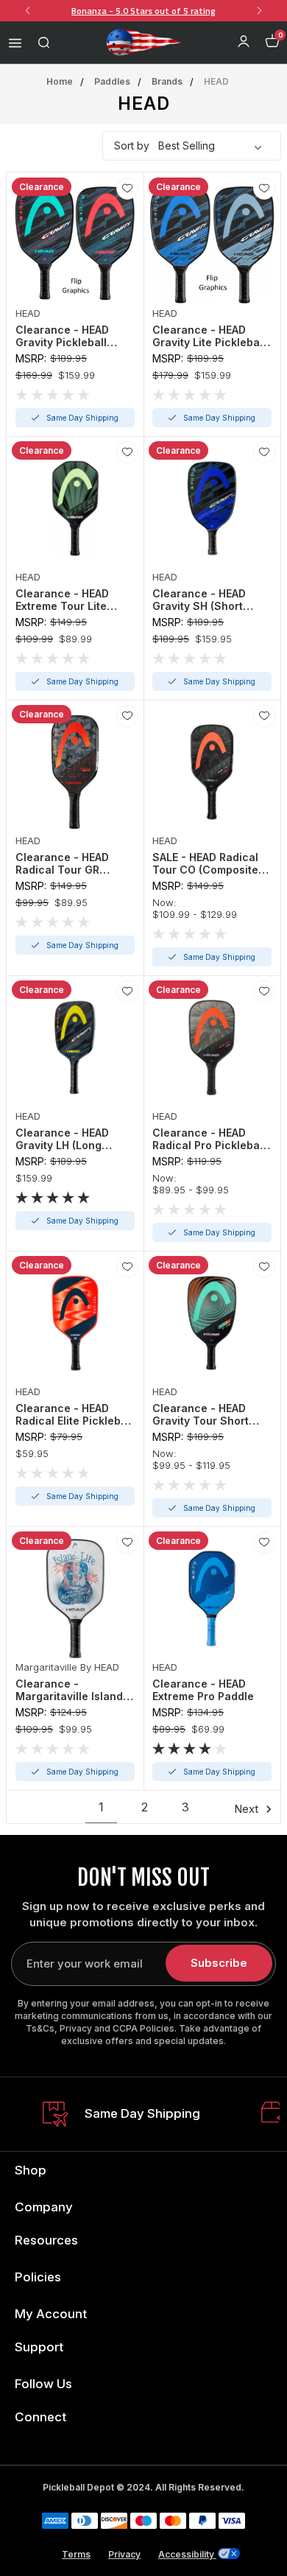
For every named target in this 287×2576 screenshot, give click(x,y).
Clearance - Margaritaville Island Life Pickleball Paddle (72, 1690)
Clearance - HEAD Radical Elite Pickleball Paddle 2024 (74, 1414)
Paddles (112, 81)
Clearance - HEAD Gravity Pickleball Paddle (62, 336)
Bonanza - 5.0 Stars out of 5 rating (143, 11)
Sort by (132, 145)
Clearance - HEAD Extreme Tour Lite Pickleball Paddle (62, 600)
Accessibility (187, 2554)
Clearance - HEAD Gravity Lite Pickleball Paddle (209, 336)
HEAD (216, 81)
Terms (76, 2554)
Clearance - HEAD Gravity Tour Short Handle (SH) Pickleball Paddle (210, 1414)
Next (248, 1809)
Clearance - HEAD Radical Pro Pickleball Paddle (209, 1139)
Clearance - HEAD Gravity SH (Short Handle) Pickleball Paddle (199, 600)
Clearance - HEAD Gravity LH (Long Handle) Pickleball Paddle (63, 1139)
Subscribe (219, 1963)
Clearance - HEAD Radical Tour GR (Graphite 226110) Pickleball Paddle (62, 863)
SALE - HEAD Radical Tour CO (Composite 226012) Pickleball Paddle (205, 863)
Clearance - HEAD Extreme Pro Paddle (203, 1690)
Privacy (124, 2554)
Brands (167, 81)
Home (60, 81)
